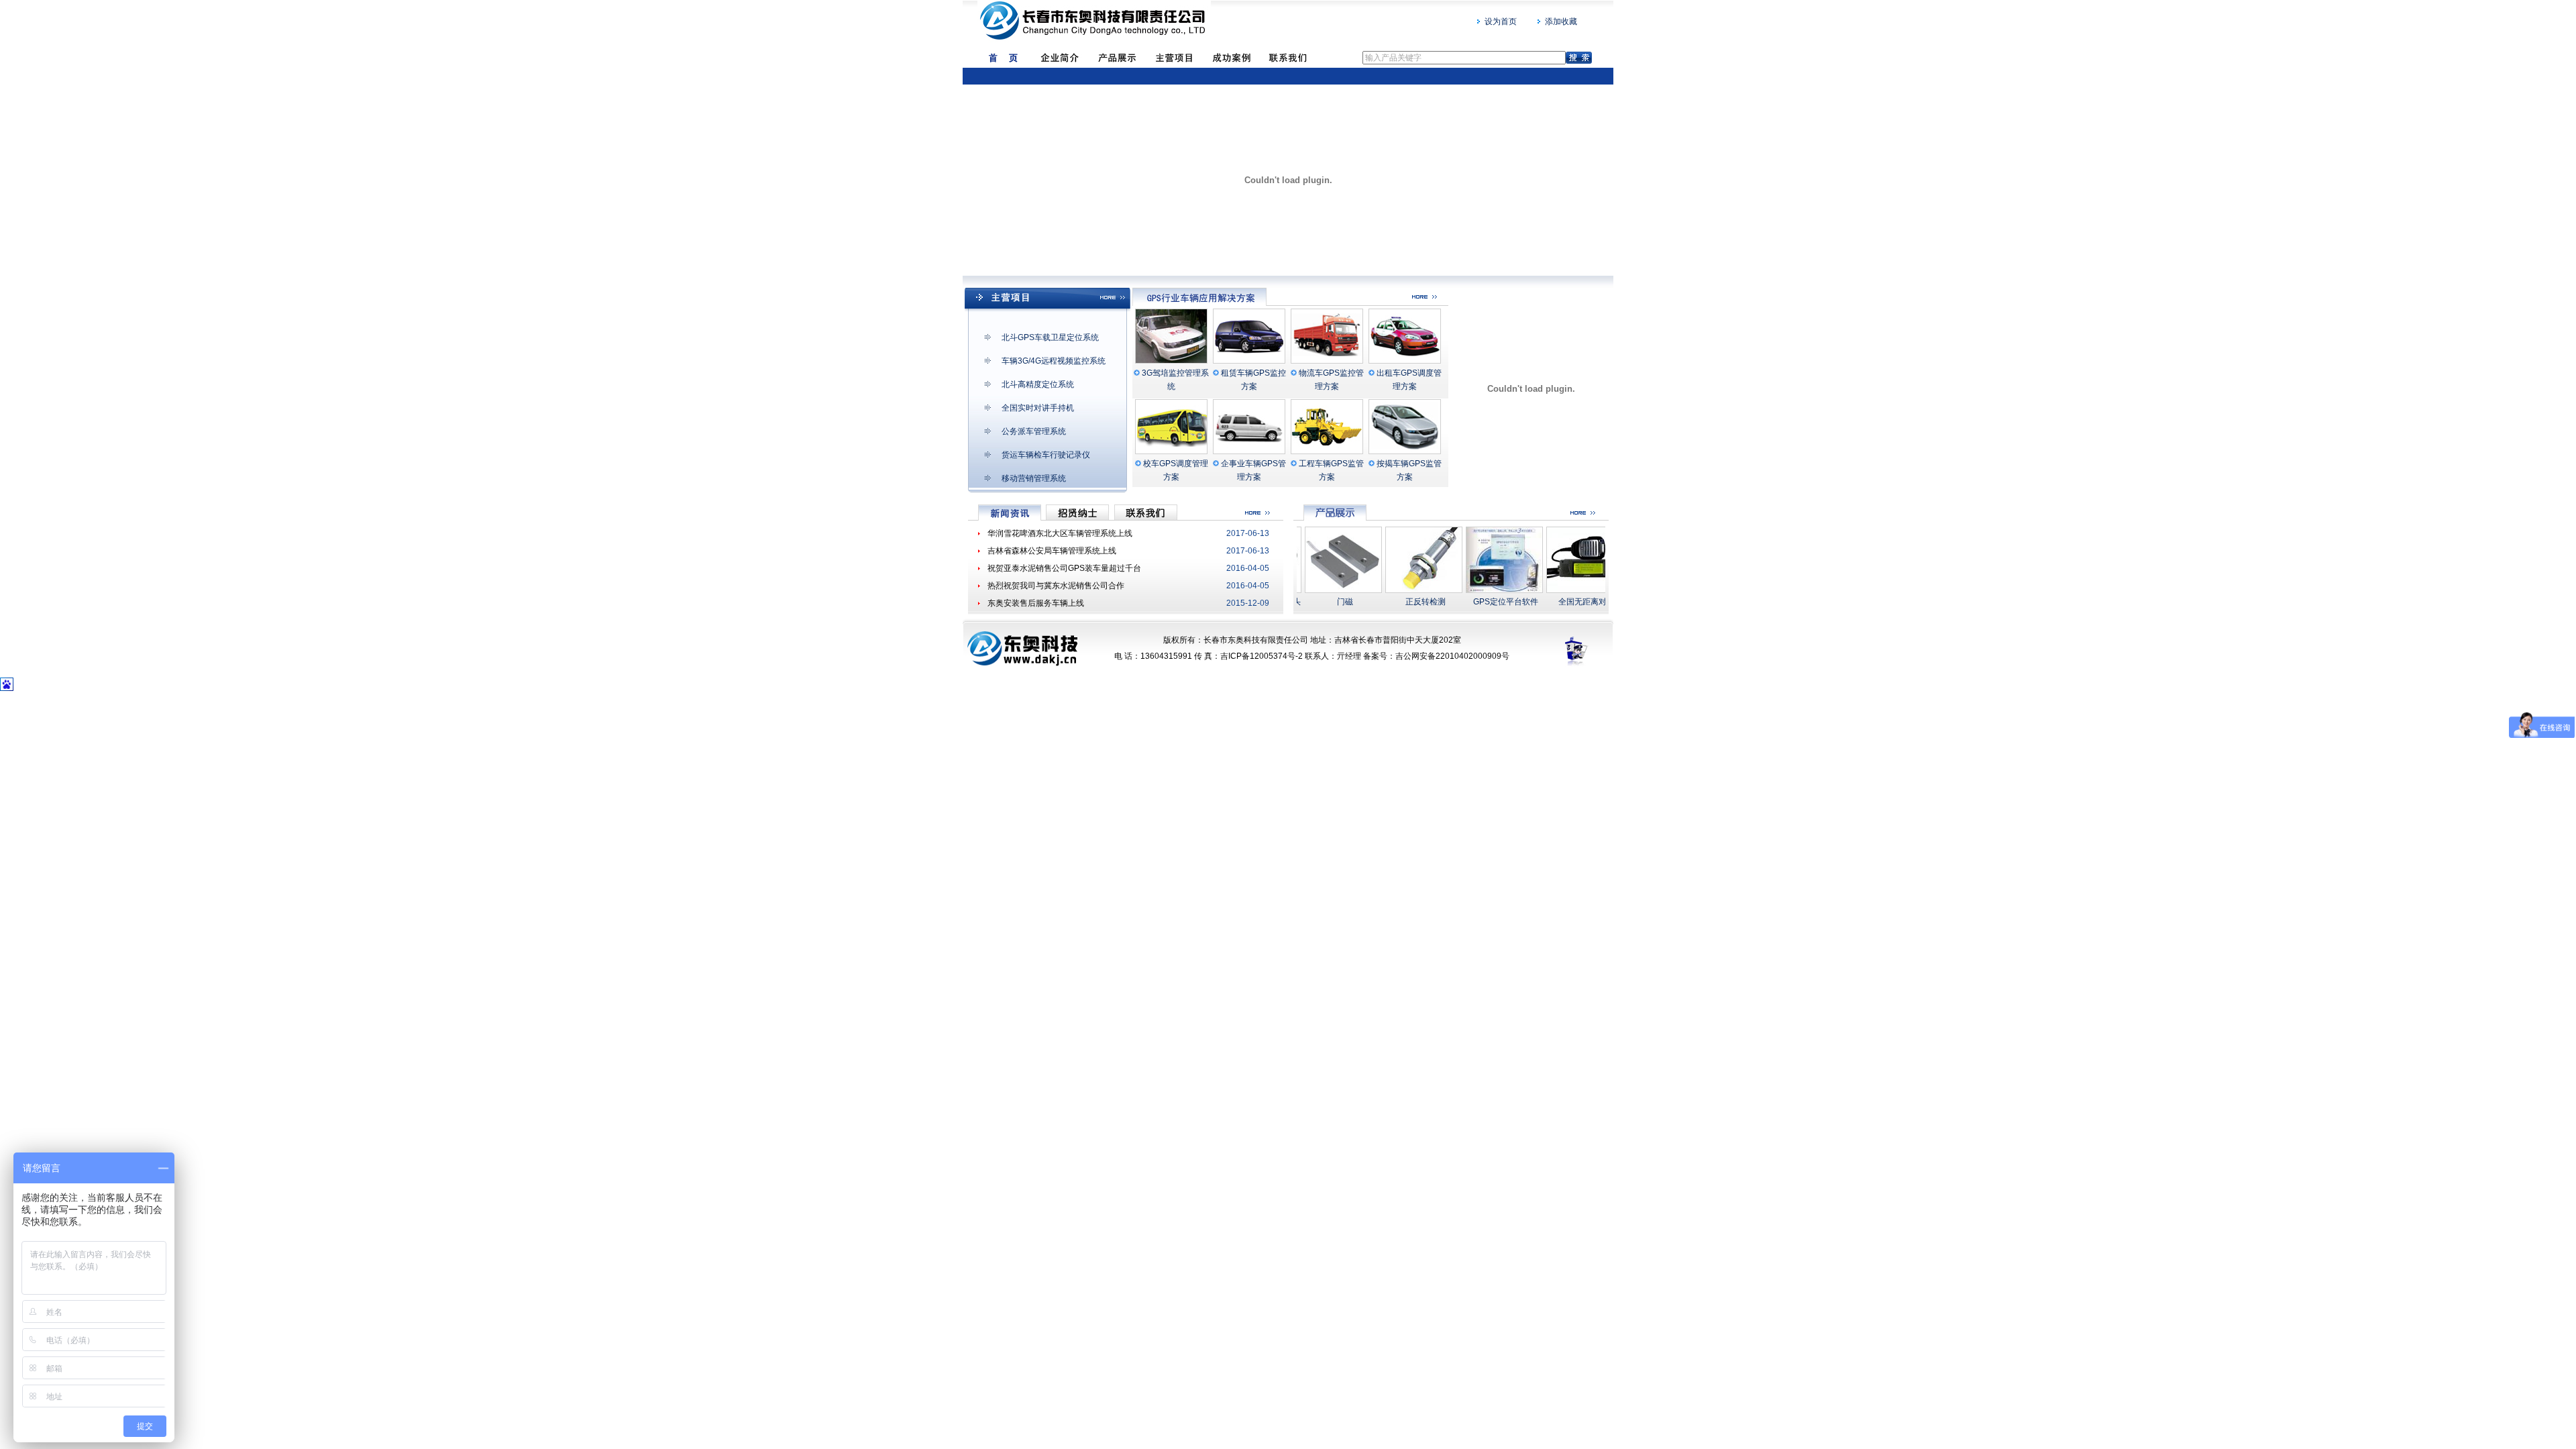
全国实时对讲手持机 (1038, 408)
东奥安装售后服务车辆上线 (1036, 603)
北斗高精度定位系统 (1038, 384)
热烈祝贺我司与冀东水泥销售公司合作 (1056, 586)
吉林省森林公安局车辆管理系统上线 (1052, 551)
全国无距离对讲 (1564, 602)
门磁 (1322, 602)
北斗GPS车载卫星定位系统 (1050, 337)
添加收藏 (1561, 21)
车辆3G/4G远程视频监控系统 (1054, 361)
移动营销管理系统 (1034, 478)
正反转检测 (1403, 602)
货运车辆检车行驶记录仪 (1046, 455)
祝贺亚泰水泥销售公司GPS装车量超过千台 (1064, 568)
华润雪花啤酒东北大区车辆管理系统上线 (1060, 533)
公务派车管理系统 (1034, 431)
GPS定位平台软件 (1483, 602)
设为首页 (1501, 21)
